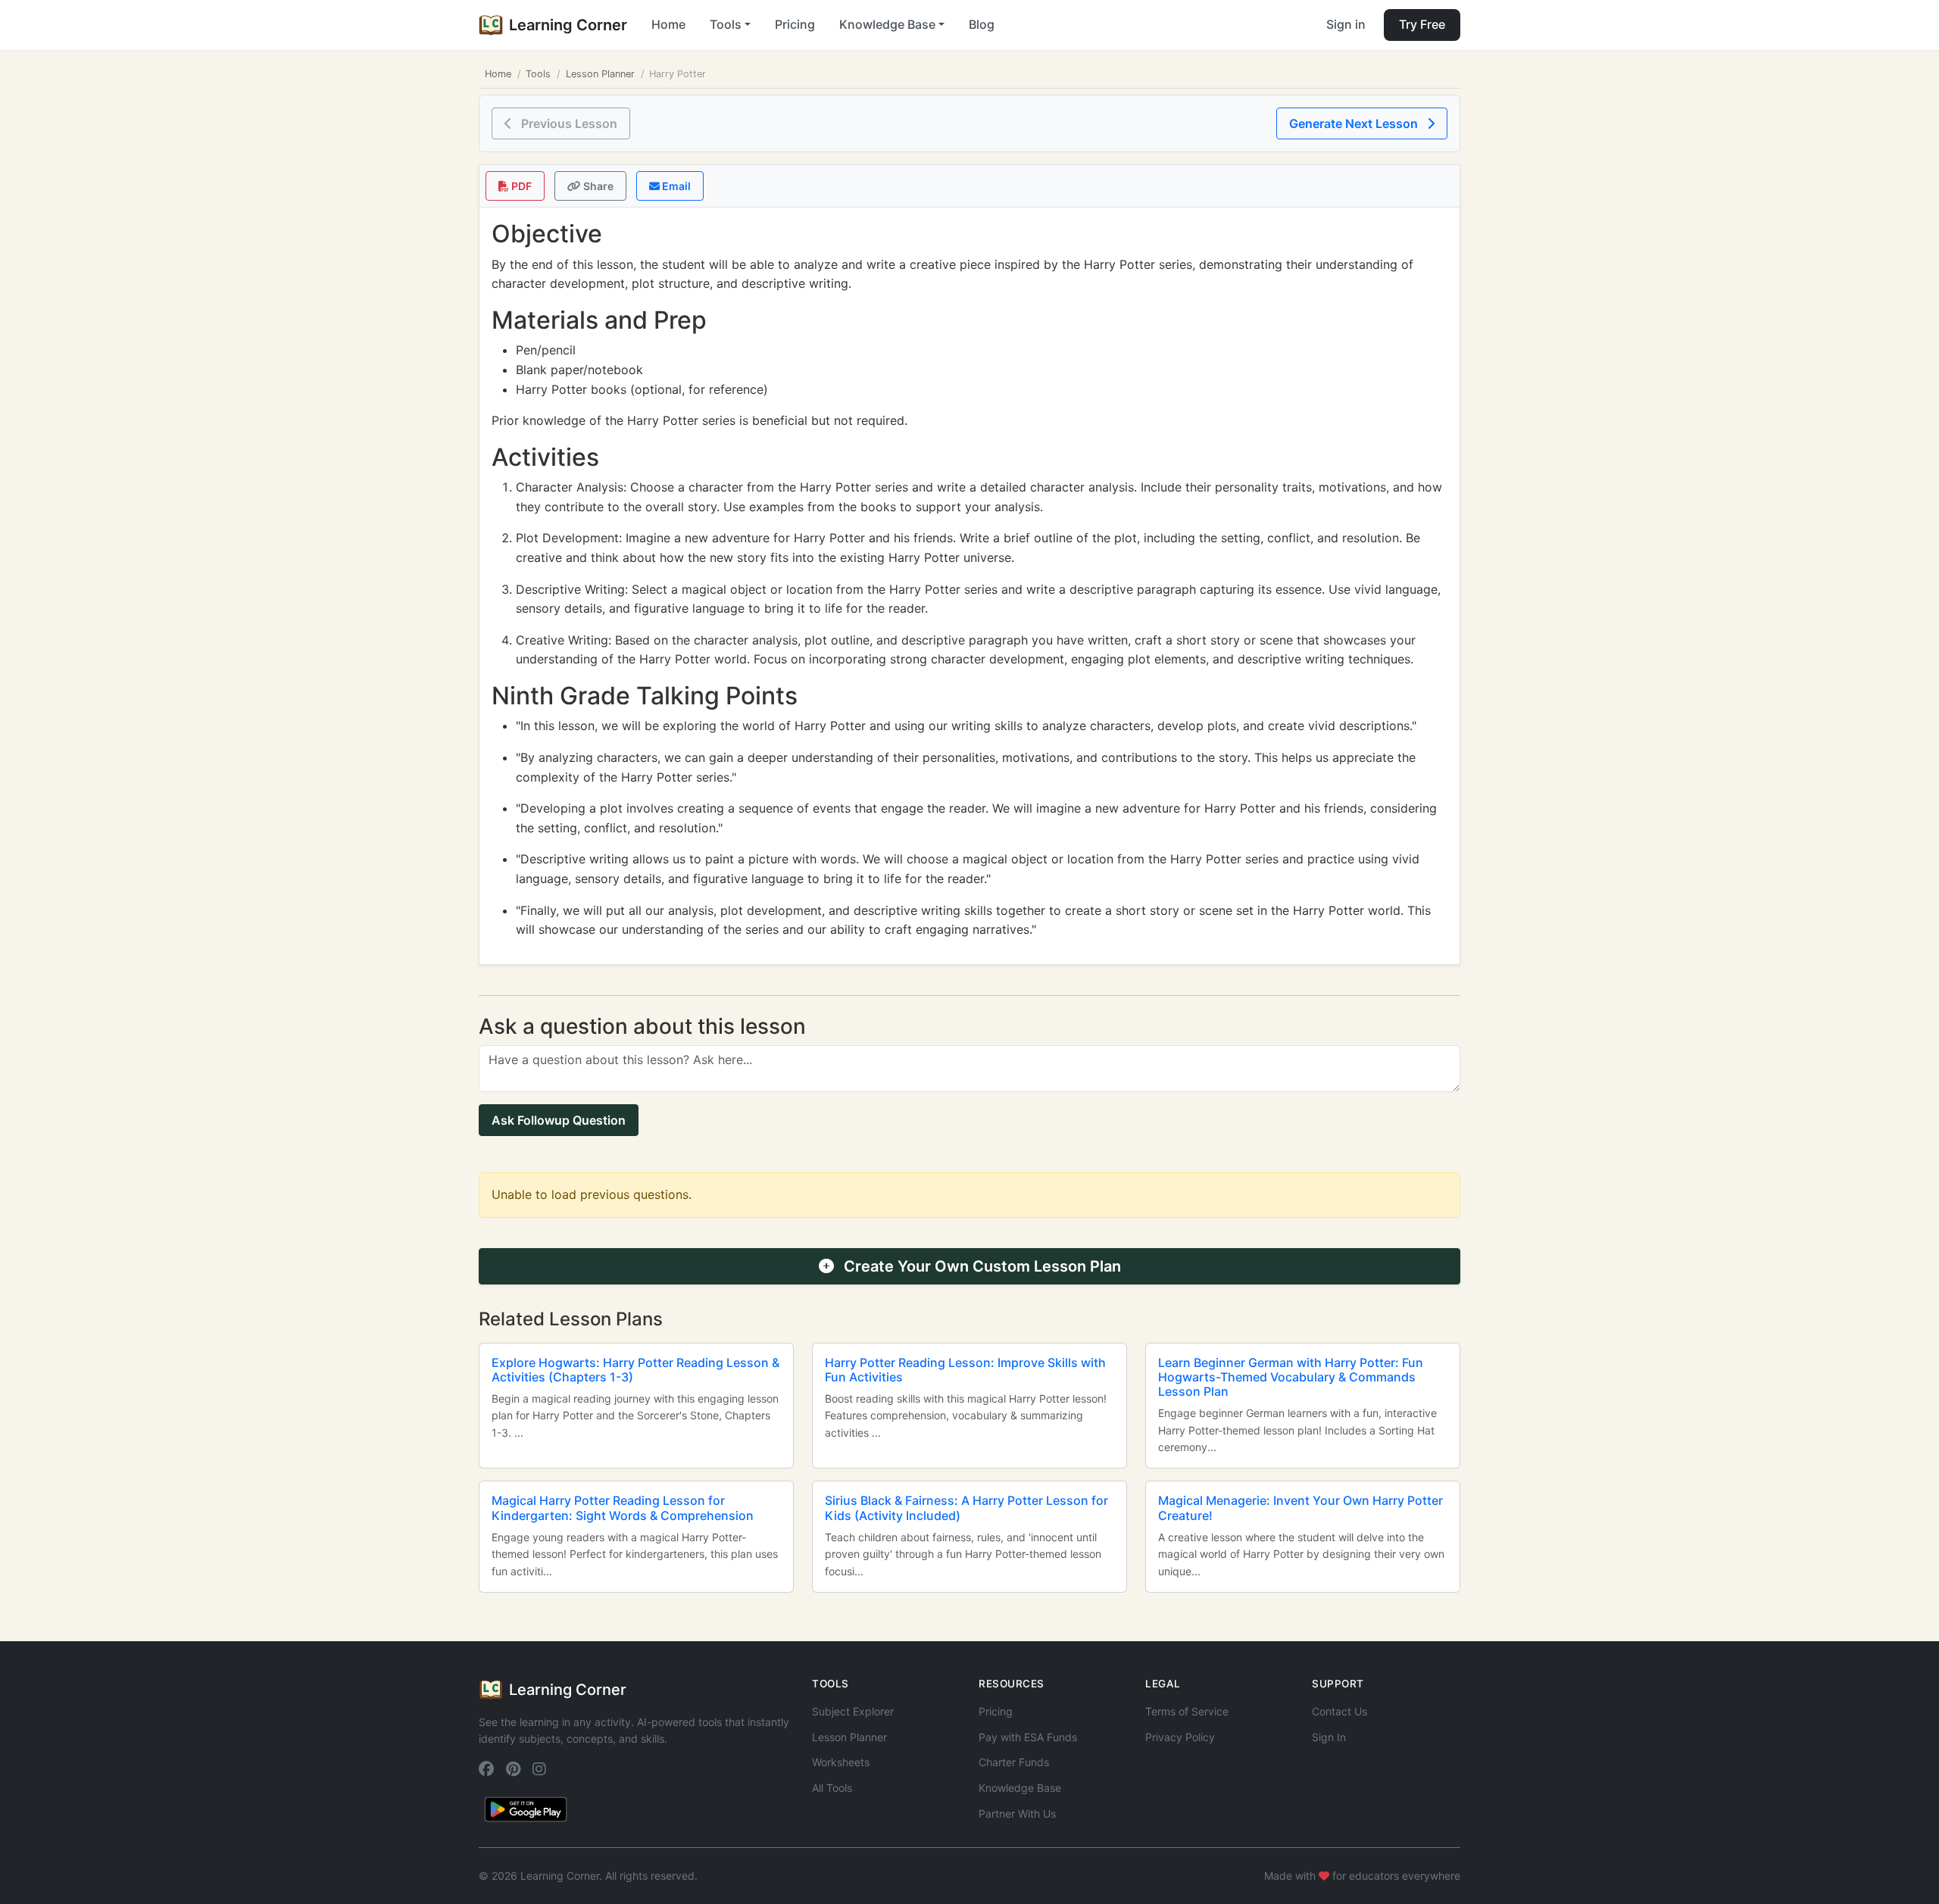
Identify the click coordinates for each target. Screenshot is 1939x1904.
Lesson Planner (600, 74)
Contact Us (1340, 1711)
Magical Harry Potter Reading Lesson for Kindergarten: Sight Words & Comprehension (623, 1508)
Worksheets (841, 1762)
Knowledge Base (1020, 1788)
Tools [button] (726, 24)
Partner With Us (1017, 1813)
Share (597, 186)
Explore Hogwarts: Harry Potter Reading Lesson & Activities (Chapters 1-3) (635, 1370)
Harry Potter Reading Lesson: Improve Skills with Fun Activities (965, 1370)
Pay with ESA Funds (1028, 1737)
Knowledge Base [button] (887, 24)
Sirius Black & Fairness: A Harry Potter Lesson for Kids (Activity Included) (966, 1508)
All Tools (832, 1788)
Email (675, 186)
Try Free (1422, 24)
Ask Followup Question (559, 1120)
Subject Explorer (853, 1711)
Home (668, 24)
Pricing (795, 24)
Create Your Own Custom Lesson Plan (980, 1266)
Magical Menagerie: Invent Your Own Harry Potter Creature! (1300, 1508)
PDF (520, 186)
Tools (538, 74)
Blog (982, 24)
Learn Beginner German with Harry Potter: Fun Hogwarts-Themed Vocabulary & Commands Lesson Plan (1291, 1377)
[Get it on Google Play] (526, 1809)
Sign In (1329, 1737)
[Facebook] (486, 1770)
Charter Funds (1014, 1762)
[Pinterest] (513, 1770)
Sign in (1346, 24)
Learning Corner (568, 25)
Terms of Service (1187, 1711)
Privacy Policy (1180, 1737)
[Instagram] (539, 1770)
